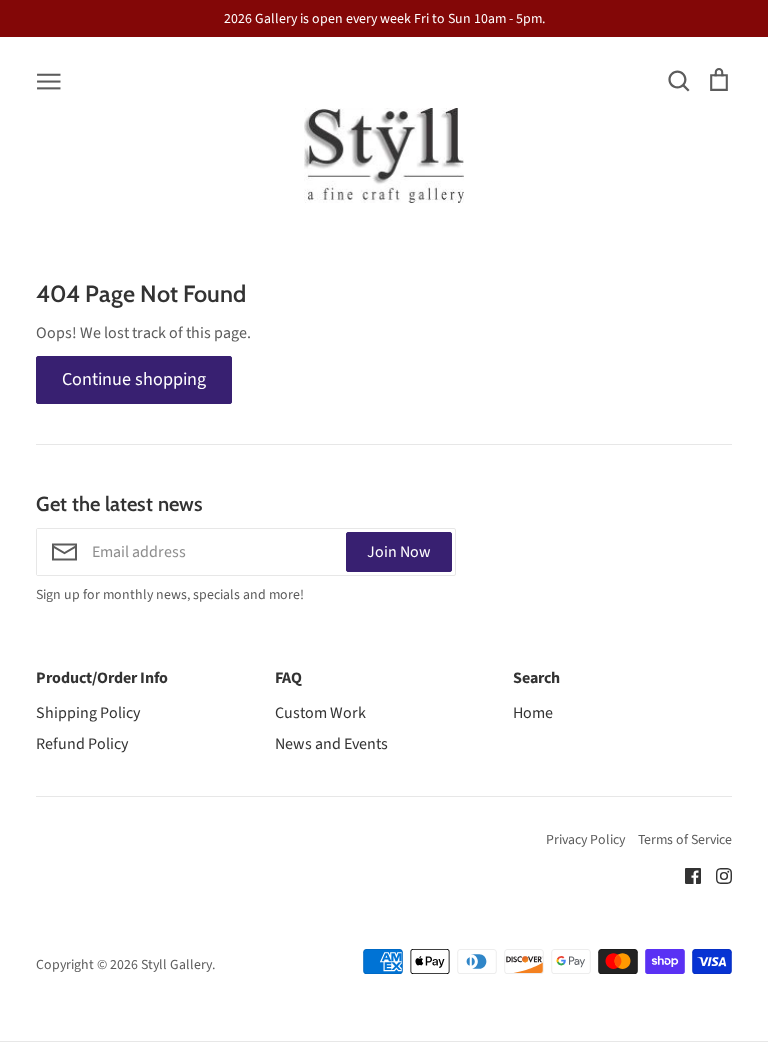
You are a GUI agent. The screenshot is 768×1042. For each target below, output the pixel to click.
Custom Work (320, 713)
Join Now (399, 552)
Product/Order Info (102, 678)
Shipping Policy (88, 713)
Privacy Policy (585, 840)
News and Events (331, 744)
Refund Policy (82, 744)
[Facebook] (685, 875)
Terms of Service (685, 840)
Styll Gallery (176, 965)
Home (533, 713)
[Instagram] (716, 875)
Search (536, 678)
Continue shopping (134, 379)
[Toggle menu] (49, 80)
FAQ (288, 678)
